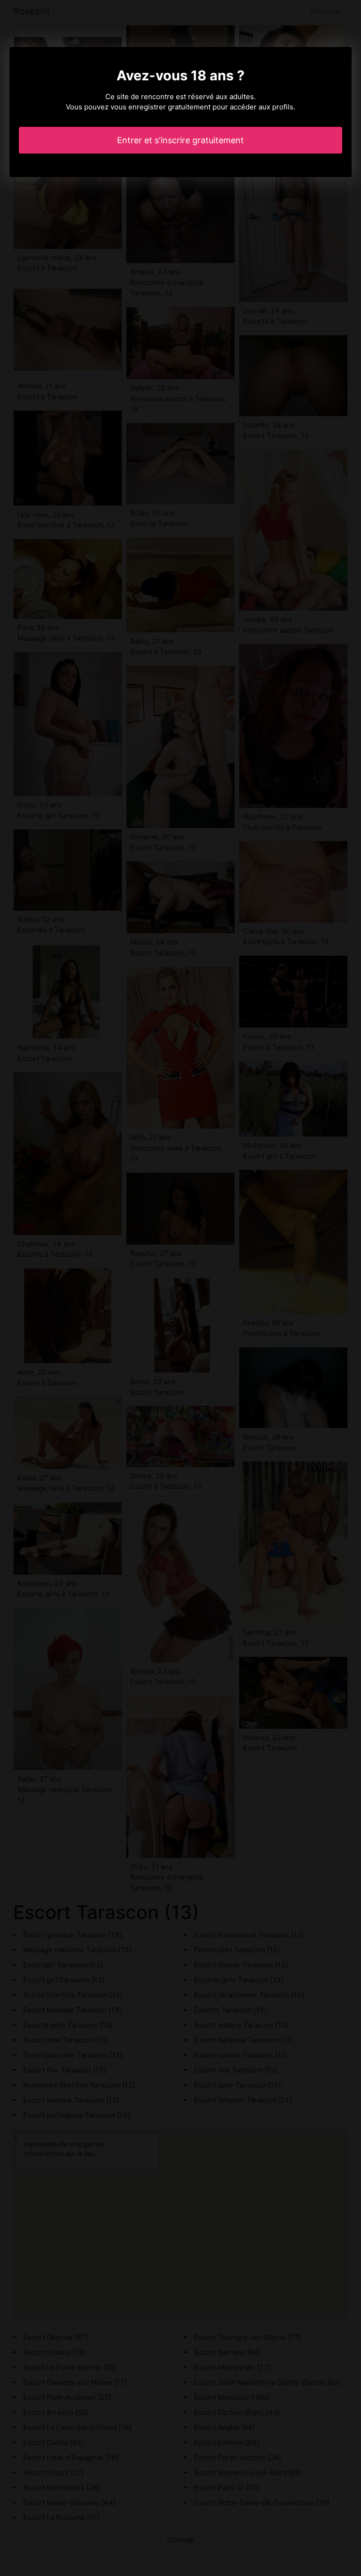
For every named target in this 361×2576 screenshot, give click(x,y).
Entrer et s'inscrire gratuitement (180, 140)
